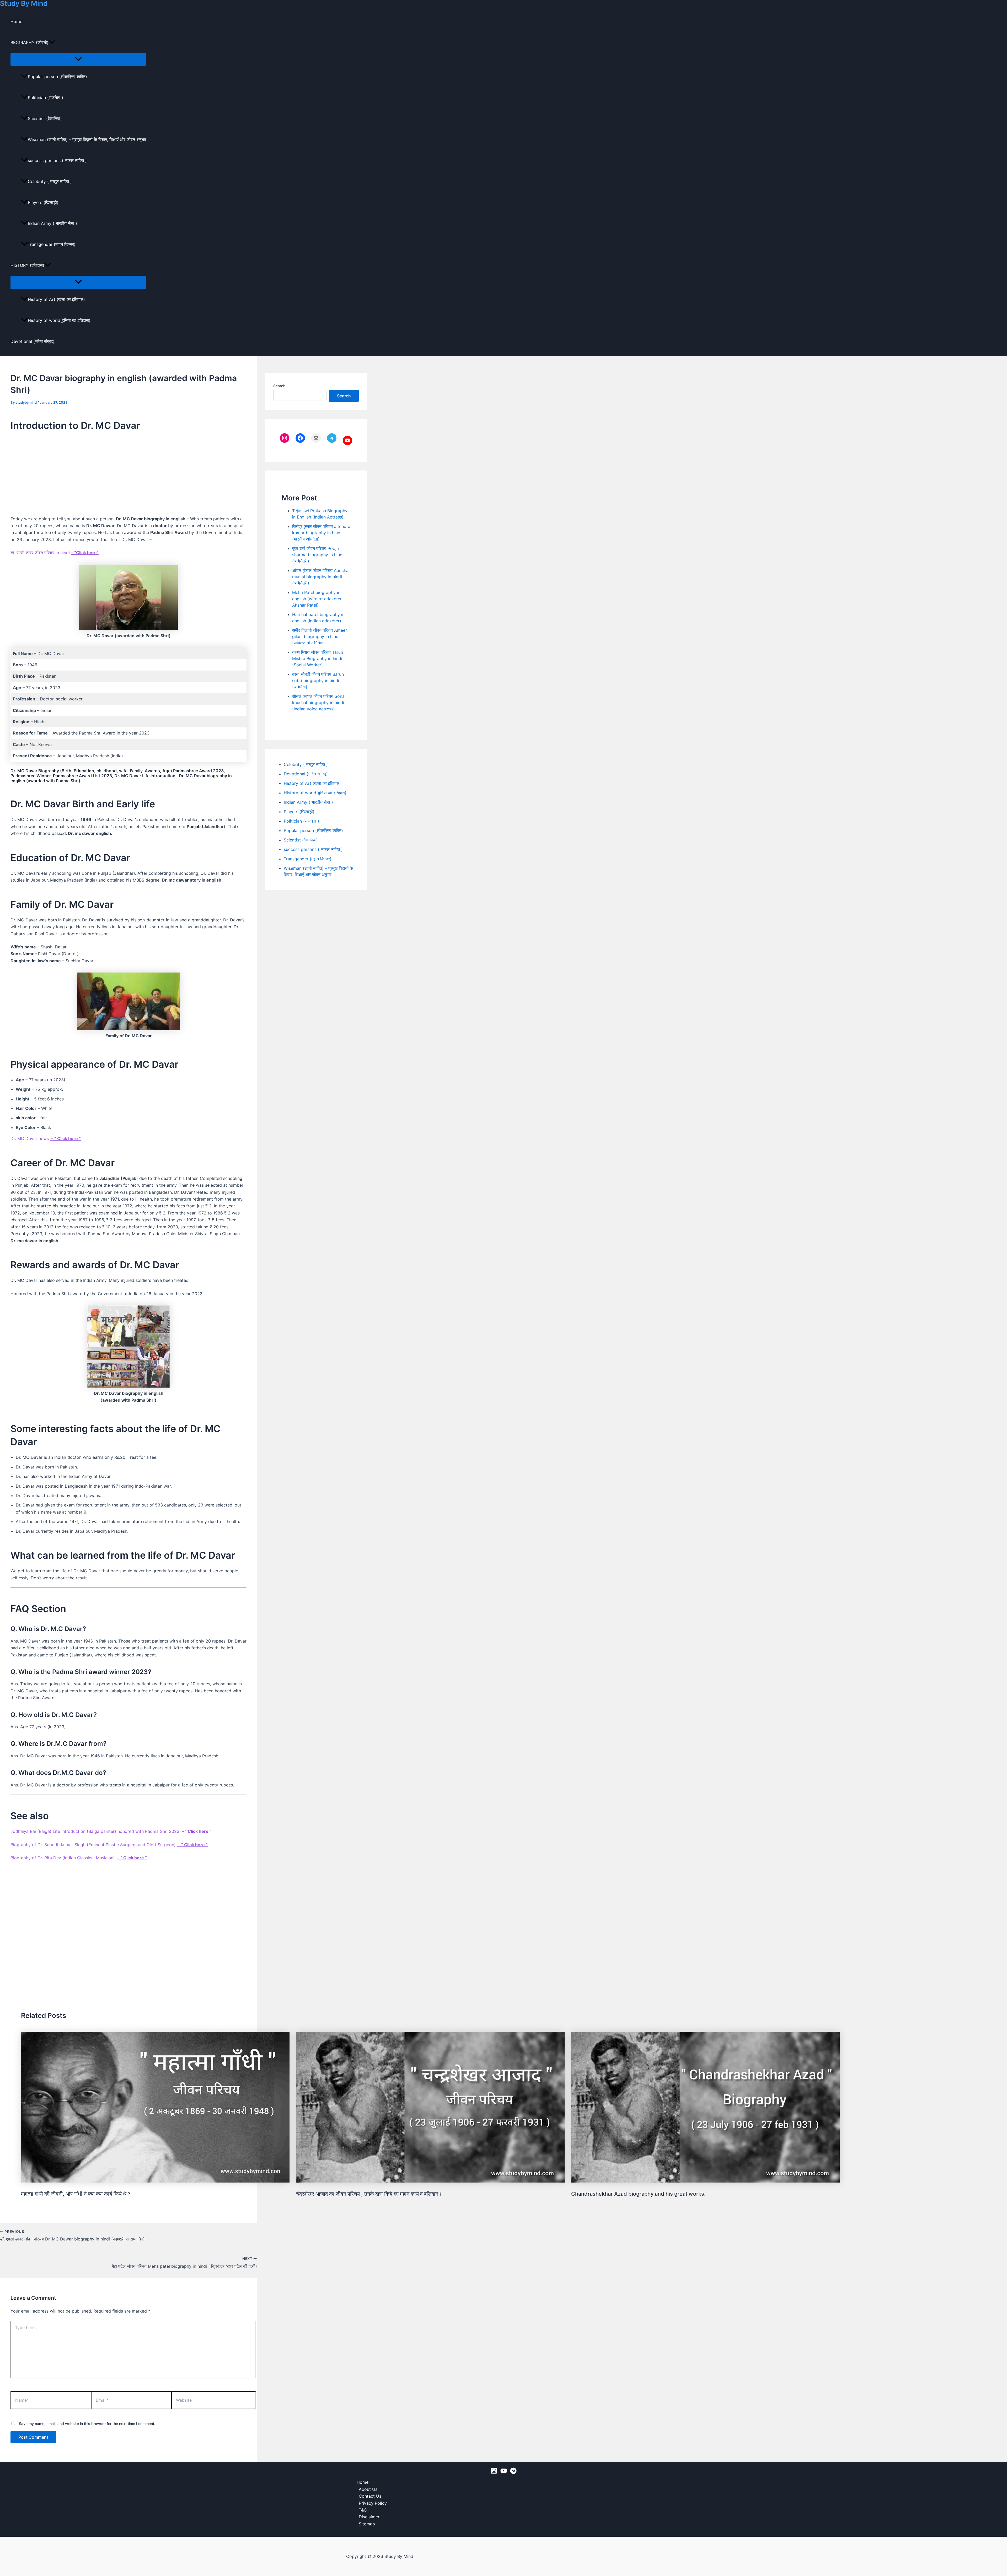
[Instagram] (494, 2472)
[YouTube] (504, 2472)
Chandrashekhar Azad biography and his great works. (638, 2194)
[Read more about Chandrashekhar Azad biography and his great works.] (705, 2181)
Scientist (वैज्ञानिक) (45, 118)
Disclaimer (369, 2517)
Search (279, 386)
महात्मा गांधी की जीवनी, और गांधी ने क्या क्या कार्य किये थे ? (76, 2194)
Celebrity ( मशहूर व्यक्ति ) (50, 181)
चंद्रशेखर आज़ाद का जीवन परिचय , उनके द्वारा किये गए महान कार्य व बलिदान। (369, 2194)
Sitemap (367, 2524)
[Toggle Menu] (78, 59)
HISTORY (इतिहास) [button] (27, 265)
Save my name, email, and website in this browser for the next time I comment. (87, 2424)
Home (16, 21)
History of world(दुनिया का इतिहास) (59, 320)
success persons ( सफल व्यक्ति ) (57, 160)
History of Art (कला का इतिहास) (56, 299)
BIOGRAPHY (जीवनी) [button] (30, 42)
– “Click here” (85, 553)
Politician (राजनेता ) (45, 98)
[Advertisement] (128, 474)
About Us (368, 2489)
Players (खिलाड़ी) (43, 202)
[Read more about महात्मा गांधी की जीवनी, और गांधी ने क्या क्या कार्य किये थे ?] (155, 2181)
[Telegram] (513, 2472)
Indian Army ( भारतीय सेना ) (52, 223)
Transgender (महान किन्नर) (52, 244)
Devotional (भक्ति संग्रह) (33, 341)
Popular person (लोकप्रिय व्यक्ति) (57, 77)
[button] (52, 42)
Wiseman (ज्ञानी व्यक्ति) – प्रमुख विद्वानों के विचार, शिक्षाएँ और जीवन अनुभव (87, 139)
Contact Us (370, 2496)
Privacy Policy (373, 2503)
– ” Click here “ (65, 1138)
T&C (363, 2510)
